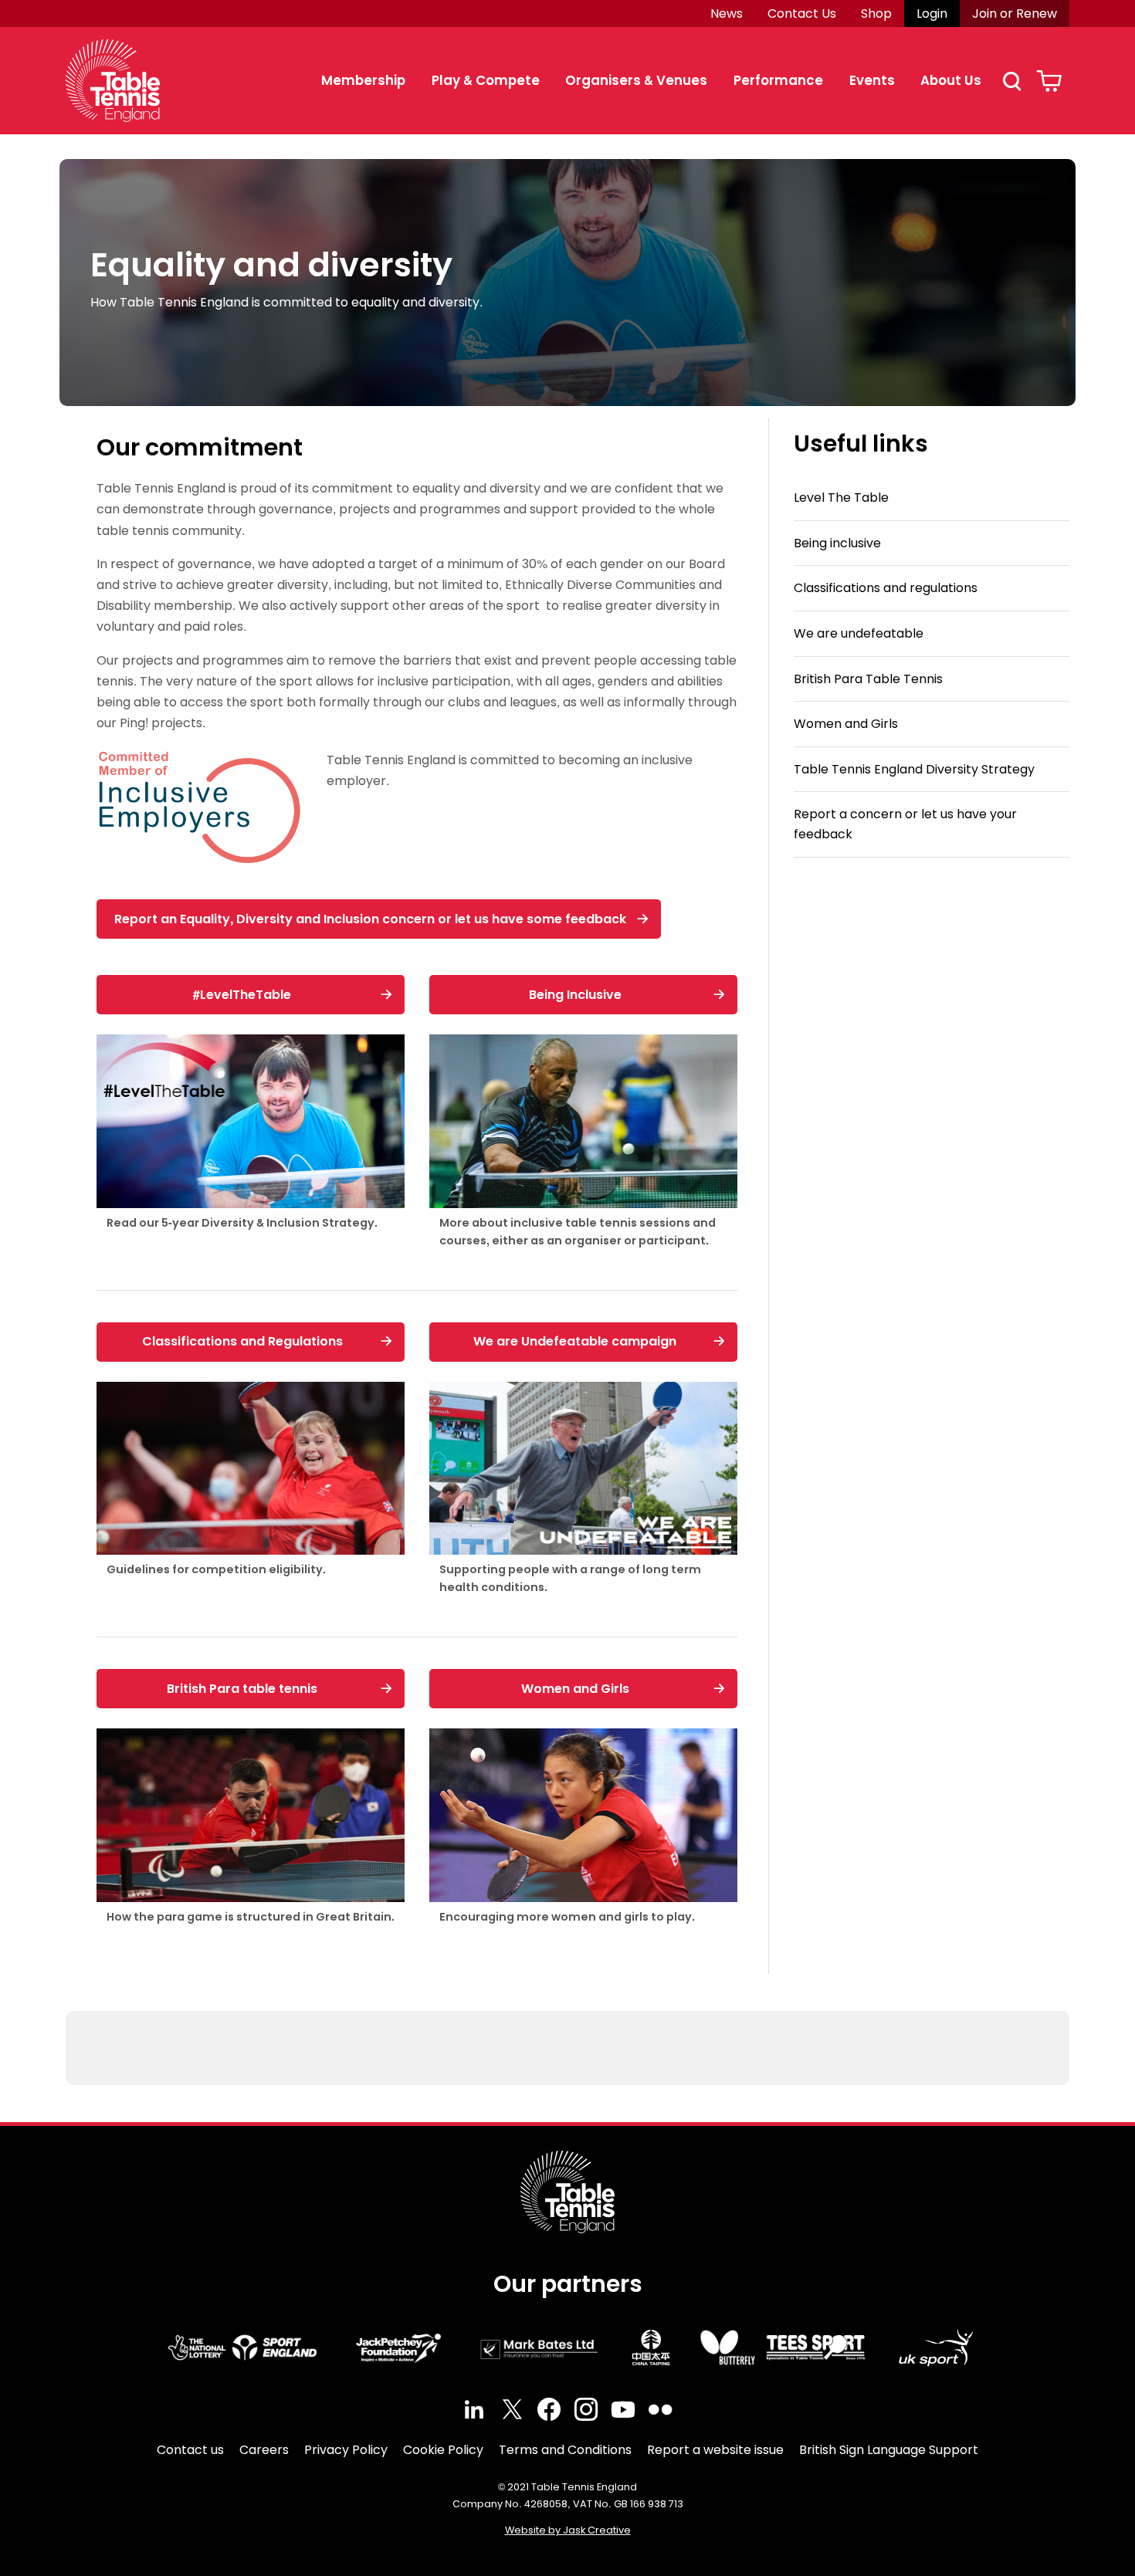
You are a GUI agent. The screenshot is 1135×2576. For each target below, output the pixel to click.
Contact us (190, 2450)
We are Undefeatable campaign (575, 1341)
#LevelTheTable (242, 995)
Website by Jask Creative (568, 2530)
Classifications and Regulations (242, 1341)
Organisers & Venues (636, 80)
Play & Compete (486, 80)
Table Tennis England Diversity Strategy (914, 769)
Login (932, 14)
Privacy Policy (346, 2450)
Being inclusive (837, 543)
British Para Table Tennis (868, 679)
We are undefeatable (859, 633)
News (727, 14)
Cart (1049, 81)
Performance (778, 80)
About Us (951, 80)
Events (872, 80)
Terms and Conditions (565, 2450)
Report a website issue (715, 2450)
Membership (363, 80)
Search (1011, 81)
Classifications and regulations (886, 589)
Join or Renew (1015, 14)
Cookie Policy (443, 2450)
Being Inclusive (575, 995)
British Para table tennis (242, 1689)
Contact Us (802, 14)
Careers (264, 2450)
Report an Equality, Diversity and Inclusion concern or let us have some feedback (370, 919)
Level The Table (841, 498)
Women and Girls (575, 1689)
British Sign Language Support (889, 2450)
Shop (876, 14)
